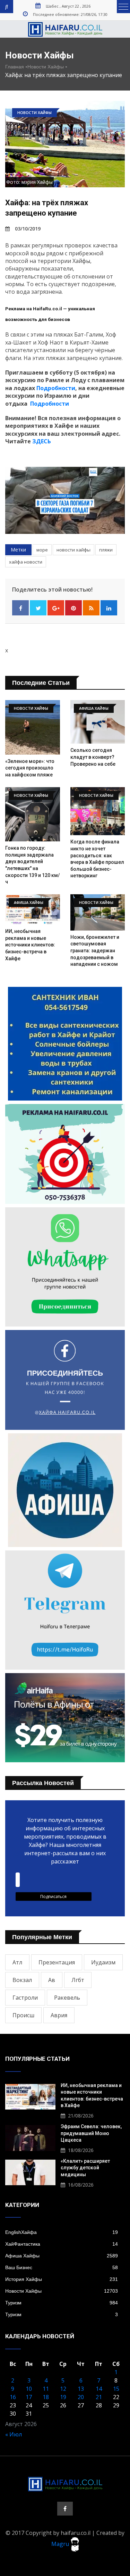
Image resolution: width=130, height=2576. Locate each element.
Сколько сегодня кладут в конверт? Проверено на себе (93, 757)
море (42, 550)
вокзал (22, 1980)
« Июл (14, 2434)
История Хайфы (62, 2279)
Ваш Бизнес (62, 2267)
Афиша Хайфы (62, 2256)
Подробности (56, 388)
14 (99, 2389)
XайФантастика (62, 2244)
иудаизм (103, 1962)
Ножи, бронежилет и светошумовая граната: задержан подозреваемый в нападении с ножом (95, 951)
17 (29, 2397)
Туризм (62, 2303)
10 (29, 2389)
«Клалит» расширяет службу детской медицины (85, 2168)
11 (46, 2389)
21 (99, 2397)
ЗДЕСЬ (42, 441)
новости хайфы (73, 550)
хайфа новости (26, 562)
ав (52, 1980)
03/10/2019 (28, 229)
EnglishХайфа (62, 2232)
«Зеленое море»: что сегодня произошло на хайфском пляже (30, 768)
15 (116, 2389)
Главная (15, 67)
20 (81, 2397)
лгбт (78, 1980)
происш (23, 2015)
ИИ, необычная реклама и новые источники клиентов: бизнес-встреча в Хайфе (30, 945)
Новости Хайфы (46, 67)
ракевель (67, 1998)
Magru (61, 2544)
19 (63, 2397)
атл (17, 1962)
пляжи (106, 550)
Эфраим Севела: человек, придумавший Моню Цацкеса (91, 2133)
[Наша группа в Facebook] (65, 2509)
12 (63, 2389)
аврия (59, 2015)
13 (81, 2389)
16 (13, 2397)
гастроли (25, 1998)
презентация (57, 1962)
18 (46, 2397)
